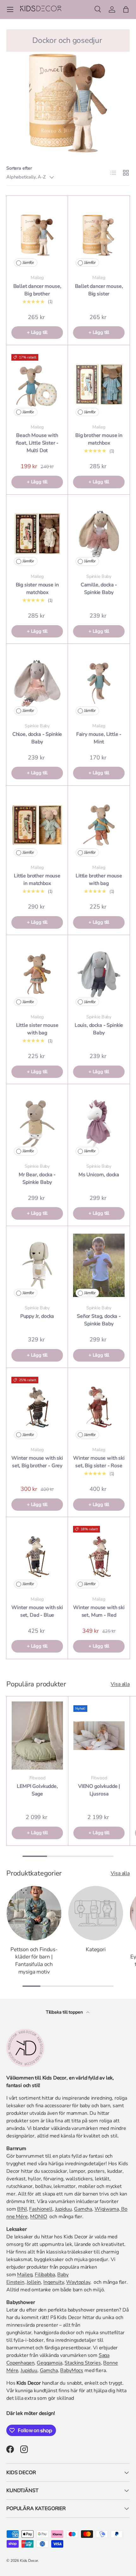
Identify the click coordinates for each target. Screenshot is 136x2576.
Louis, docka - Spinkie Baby (99, 1029)
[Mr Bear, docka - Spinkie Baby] (37, 1123)
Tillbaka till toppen (65, 2012)
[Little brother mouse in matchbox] (37, 825)
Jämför (28, 263)
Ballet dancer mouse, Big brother (37, 290)
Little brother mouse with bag (99, 880)
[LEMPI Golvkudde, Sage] (37, 1736)
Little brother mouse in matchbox (37, 880)
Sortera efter (19, 168)
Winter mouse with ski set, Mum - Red (99, 1611)
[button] (126, 9)
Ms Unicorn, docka (99, 1175)
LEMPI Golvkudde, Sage (37, 1790)
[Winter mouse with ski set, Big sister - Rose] (99, 1407)
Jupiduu (63, 2209)
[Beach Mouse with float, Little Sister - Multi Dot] (37, 384)
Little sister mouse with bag (37, 1029)
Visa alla (120, 1684)
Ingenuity (54, 2282)
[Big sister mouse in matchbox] (37, 534)
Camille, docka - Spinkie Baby (99, 589)
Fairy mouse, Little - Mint (99, 738)
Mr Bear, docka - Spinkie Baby (37, 1178)
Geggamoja (49, 2363)
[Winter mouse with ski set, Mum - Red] (99, 1556)
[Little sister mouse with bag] (37, 974)
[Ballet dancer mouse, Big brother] (37, 235)
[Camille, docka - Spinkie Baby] (99, 534)
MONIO (38, 2217)
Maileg (25, 2275)
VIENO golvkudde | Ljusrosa (99, 1790)
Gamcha (83, 2209)
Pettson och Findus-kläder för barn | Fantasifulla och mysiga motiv (34, 1961)
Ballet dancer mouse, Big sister (99, 290)
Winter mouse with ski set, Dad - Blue (37, 1611)
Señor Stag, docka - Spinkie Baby (99, 1320)
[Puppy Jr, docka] (37, 1265)
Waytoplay (78, 2282)
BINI (22, 2209)
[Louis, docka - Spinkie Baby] (99, 974)
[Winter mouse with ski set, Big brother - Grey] (37, 1407)
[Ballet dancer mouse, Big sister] (99, 235)
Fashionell (41, 2209)
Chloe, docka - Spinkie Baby (37, 738)
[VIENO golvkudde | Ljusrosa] (99, 1736)
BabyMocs (72, 2370)
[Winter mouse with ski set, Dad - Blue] (37, 1556)
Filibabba (45, 2275)
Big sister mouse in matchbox (37, 589)
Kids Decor (29, 2561)
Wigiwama (107, 2209)
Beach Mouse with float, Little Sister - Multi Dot (37, 443)
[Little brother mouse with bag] (99, 825)
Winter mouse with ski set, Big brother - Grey (37, 1462)
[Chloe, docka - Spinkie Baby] (37, 683)
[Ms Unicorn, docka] (99, 1123)
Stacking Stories (83, 2363)
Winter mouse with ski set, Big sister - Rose (99, 1462)
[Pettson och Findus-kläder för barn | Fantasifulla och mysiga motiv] (34, 1913)
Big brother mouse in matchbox (99, 439)
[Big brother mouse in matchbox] (99, 384)
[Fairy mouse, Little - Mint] (99, 683)
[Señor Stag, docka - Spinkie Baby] (99, 1265)
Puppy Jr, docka (37, 1316)
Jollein (34, 2282)
